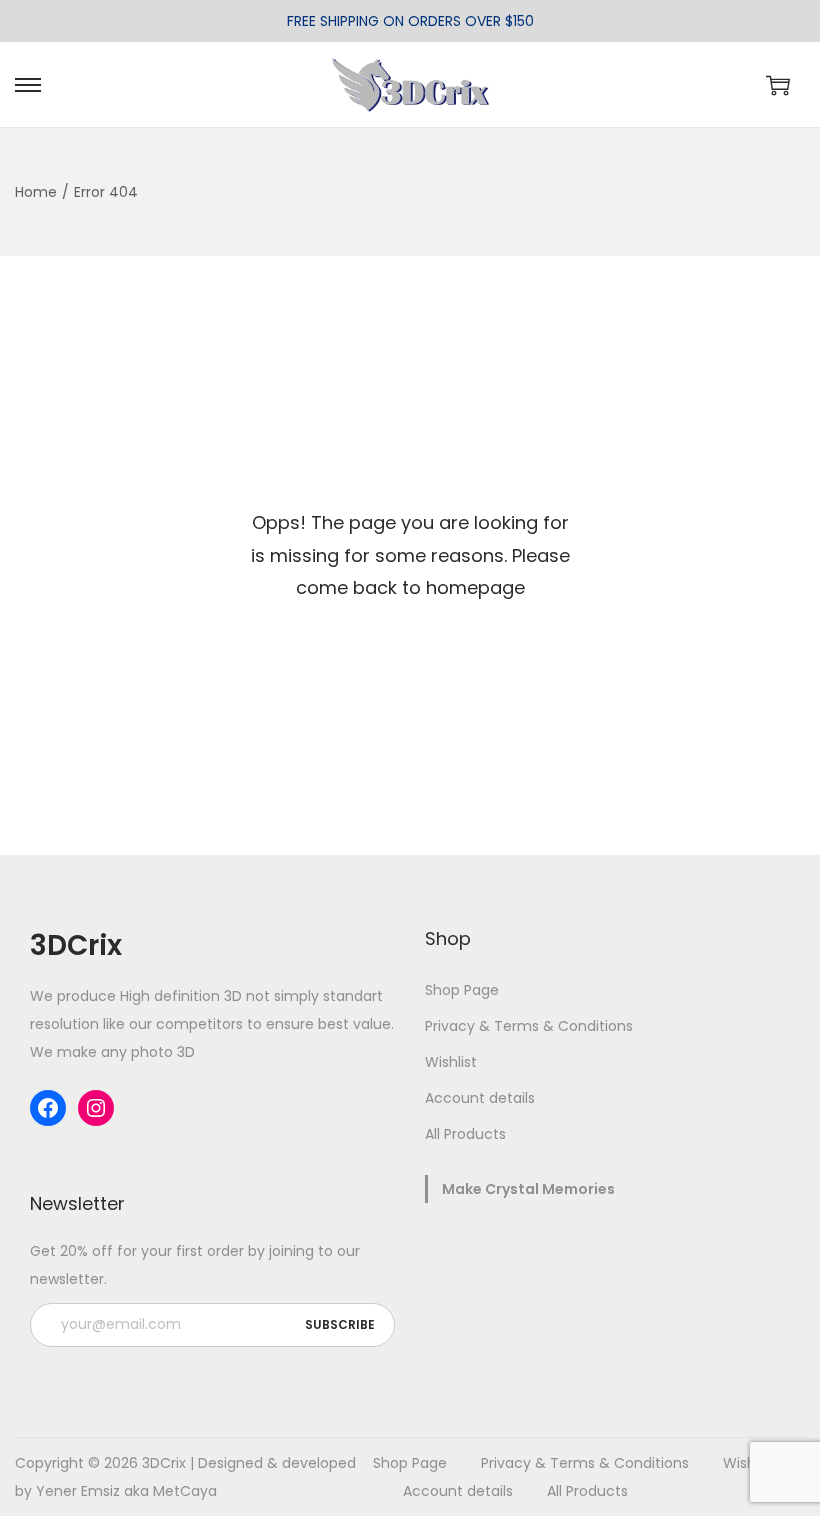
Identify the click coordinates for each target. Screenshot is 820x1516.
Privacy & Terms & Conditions (529, 1026)
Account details (480, 1098)
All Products (465, 1134)
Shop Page (462, 990)
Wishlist (451, 1062)
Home (36, 192)
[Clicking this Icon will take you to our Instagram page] (96, 1108)
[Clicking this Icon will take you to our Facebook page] (48, 1108)
